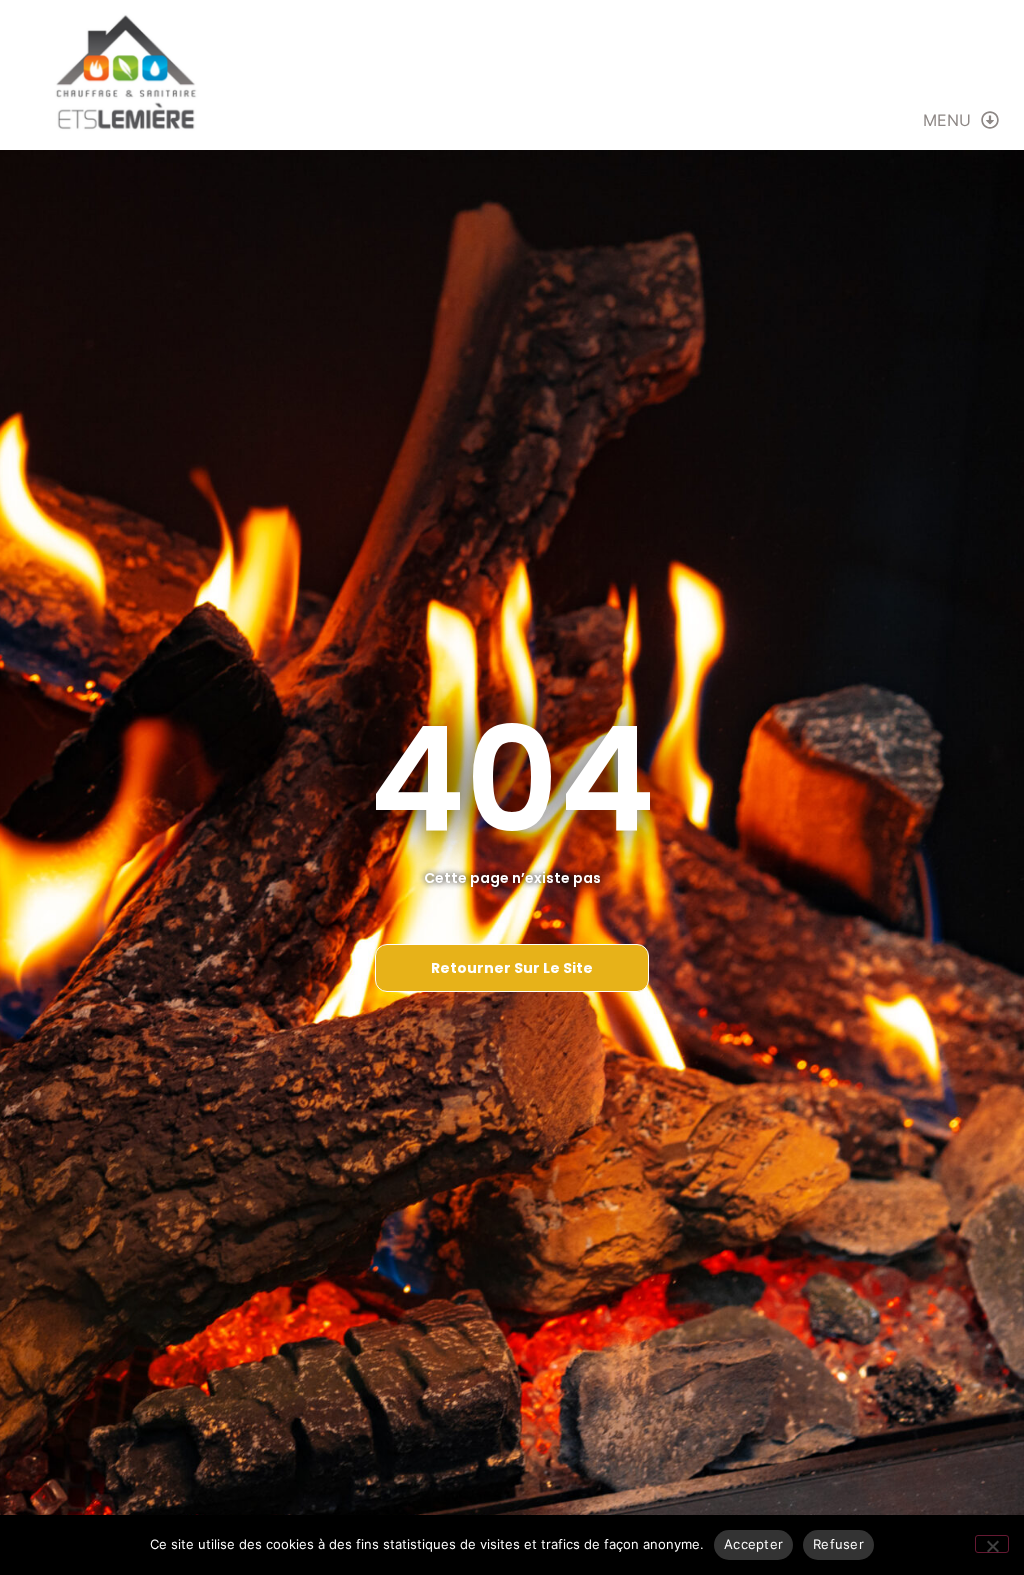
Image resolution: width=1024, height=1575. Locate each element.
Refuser (838, 1544)
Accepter (753, 1544)
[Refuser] (992, 1544)
